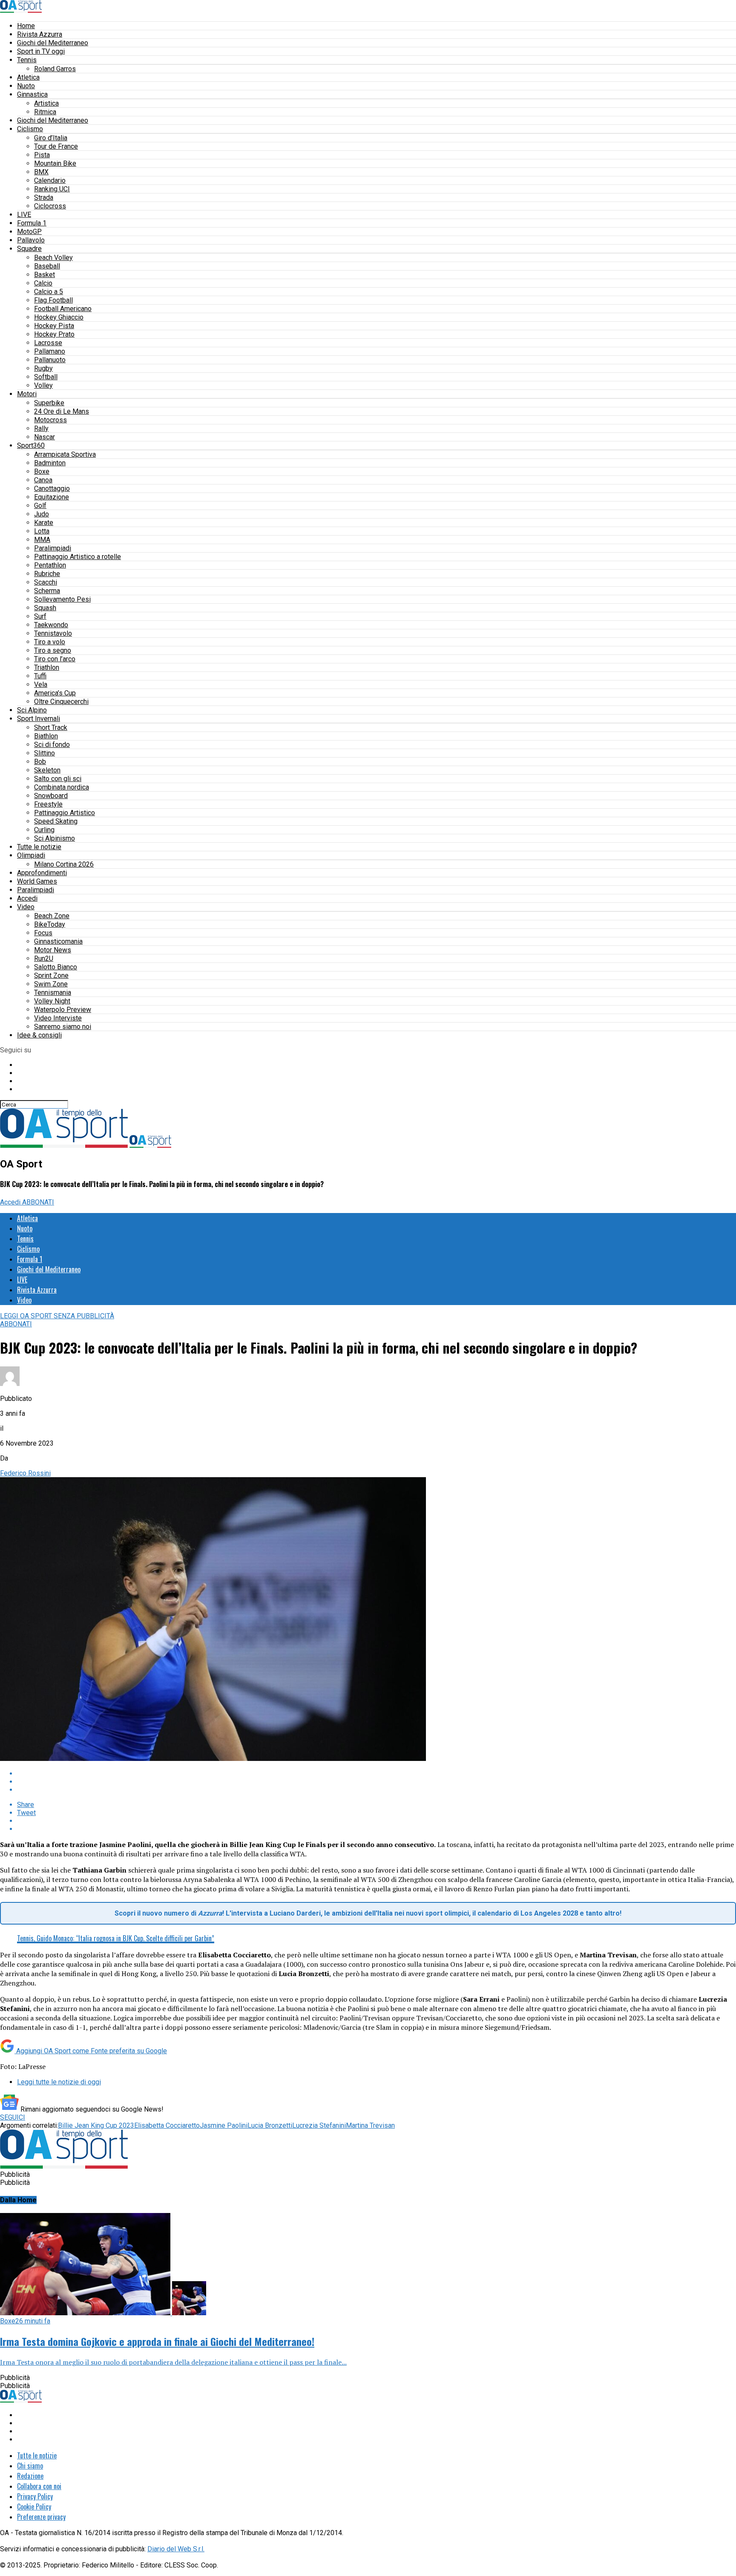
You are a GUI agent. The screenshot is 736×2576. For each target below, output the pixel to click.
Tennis (27, 60)
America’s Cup (55, 693)
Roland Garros (55, 69)
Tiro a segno (53, 650)
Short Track (51, 728)
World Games (37, 881)
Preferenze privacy (41, 2517)
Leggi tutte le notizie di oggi (59, 2082)
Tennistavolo (53, 633)
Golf (40, 506)
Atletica (28, 77)
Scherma (47, 591)
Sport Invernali (39, 719)
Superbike (49, 403)
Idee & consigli (39, 1035)
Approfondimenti (42, 873)
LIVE (24, 215)
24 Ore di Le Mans (62, 411)
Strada (44, 197)
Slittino (45, 753)
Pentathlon (50, 565)
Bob (40, 762)
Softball (46, 377)
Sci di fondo (52, 745)
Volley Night (52, 1001)
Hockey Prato (54, 334)
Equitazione (52, 497)
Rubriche (47, 574)
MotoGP (29, 232)
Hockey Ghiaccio (59, 317)
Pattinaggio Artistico (65, 813)
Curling (44, 830)
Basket (45, 275)
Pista (42, 155)
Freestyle (48, 804)
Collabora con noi (39, 2486)
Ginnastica (32, 94)
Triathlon (47, 667)
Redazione (30, 2476)
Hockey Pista (54, 326)
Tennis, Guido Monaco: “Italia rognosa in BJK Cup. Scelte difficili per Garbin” (116, 1938)
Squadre (29, 249)
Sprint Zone (51, 975)
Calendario (50, 180)
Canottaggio (52, 488)
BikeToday (50, 924)
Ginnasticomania (58, 941)
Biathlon (46, 736)
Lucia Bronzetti (270, 2125)
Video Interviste (58, 1018)
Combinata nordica (62, 787)
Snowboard (51, 796)
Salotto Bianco (56, 967)
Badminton (50, 463)
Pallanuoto (50, 360)
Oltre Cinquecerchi (61, 702)
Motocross (50, 420)
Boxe (42, 471)
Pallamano (50, 351)
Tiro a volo (50, 642)
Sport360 (31, 445)
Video (26, 907)
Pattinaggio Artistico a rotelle (78, 557)
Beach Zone (52, 916)
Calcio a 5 (49, 292)
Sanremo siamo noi (63, 1027)
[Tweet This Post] (377, 1782)
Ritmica (45, 112)
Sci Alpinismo (55, 838)
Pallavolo (31, 240)
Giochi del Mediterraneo (53, 43)
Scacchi (46, 582)
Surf (40, 616)
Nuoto (26, 86)
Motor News (53, 950)
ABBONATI (38, 1202)
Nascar (45, 437)
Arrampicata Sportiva (65, 454)
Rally (41, 428)
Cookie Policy (34, 2507)
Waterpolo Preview (63, 1010)
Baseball (47, 266)
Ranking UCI (52, 189)
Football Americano (63, 309)
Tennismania (53, 993)
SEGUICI (13, 2117)
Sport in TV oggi (41, 51)
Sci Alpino (32, 710)
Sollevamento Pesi (62, 599)
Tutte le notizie (39, 847)
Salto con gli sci (58, 779)
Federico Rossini (25, 1473)
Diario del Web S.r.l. (176, 2549)
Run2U (44, 958)
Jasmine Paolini (224, 2125)
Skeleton (47, 770)
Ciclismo (30, 129)
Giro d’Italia (51, 138)
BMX (41, 172)
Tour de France (56, 146)
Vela (41, 684)
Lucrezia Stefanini (319, 2125)
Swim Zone (51, 984)
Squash (45, 608)
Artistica (46, 103)
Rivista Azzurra (40, 34)
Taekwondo (51, 625)
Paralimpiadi (53, 548)
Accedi (27, 898)
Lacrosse (48, 343)
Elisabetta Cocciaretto (167, 2125)
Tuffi (40, 676)
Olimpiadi (31, 855)
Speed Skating (56, 821)
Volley (43, 385)
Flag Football (53, 300)
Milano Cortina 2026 (64, 864)
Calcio (43, 283)
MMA (42, 540)
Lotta (42, 531)
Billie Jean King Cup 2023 (96, 2125)
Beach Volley (53, 258)
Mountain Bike (55, 163)
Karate (44, 523)
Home (26, 26)
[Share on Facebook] (377, 1774)
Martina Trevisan (370, 2125)
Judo (42, 514)
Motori (27, 394)
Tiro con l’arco (55, 659)
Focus (43, 933)
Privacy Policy (35, 2496)
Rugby (43, 368)
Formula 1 (32, 223)
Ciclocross (50, 206)
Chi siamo (30, 2466)
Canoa (43, 480)
